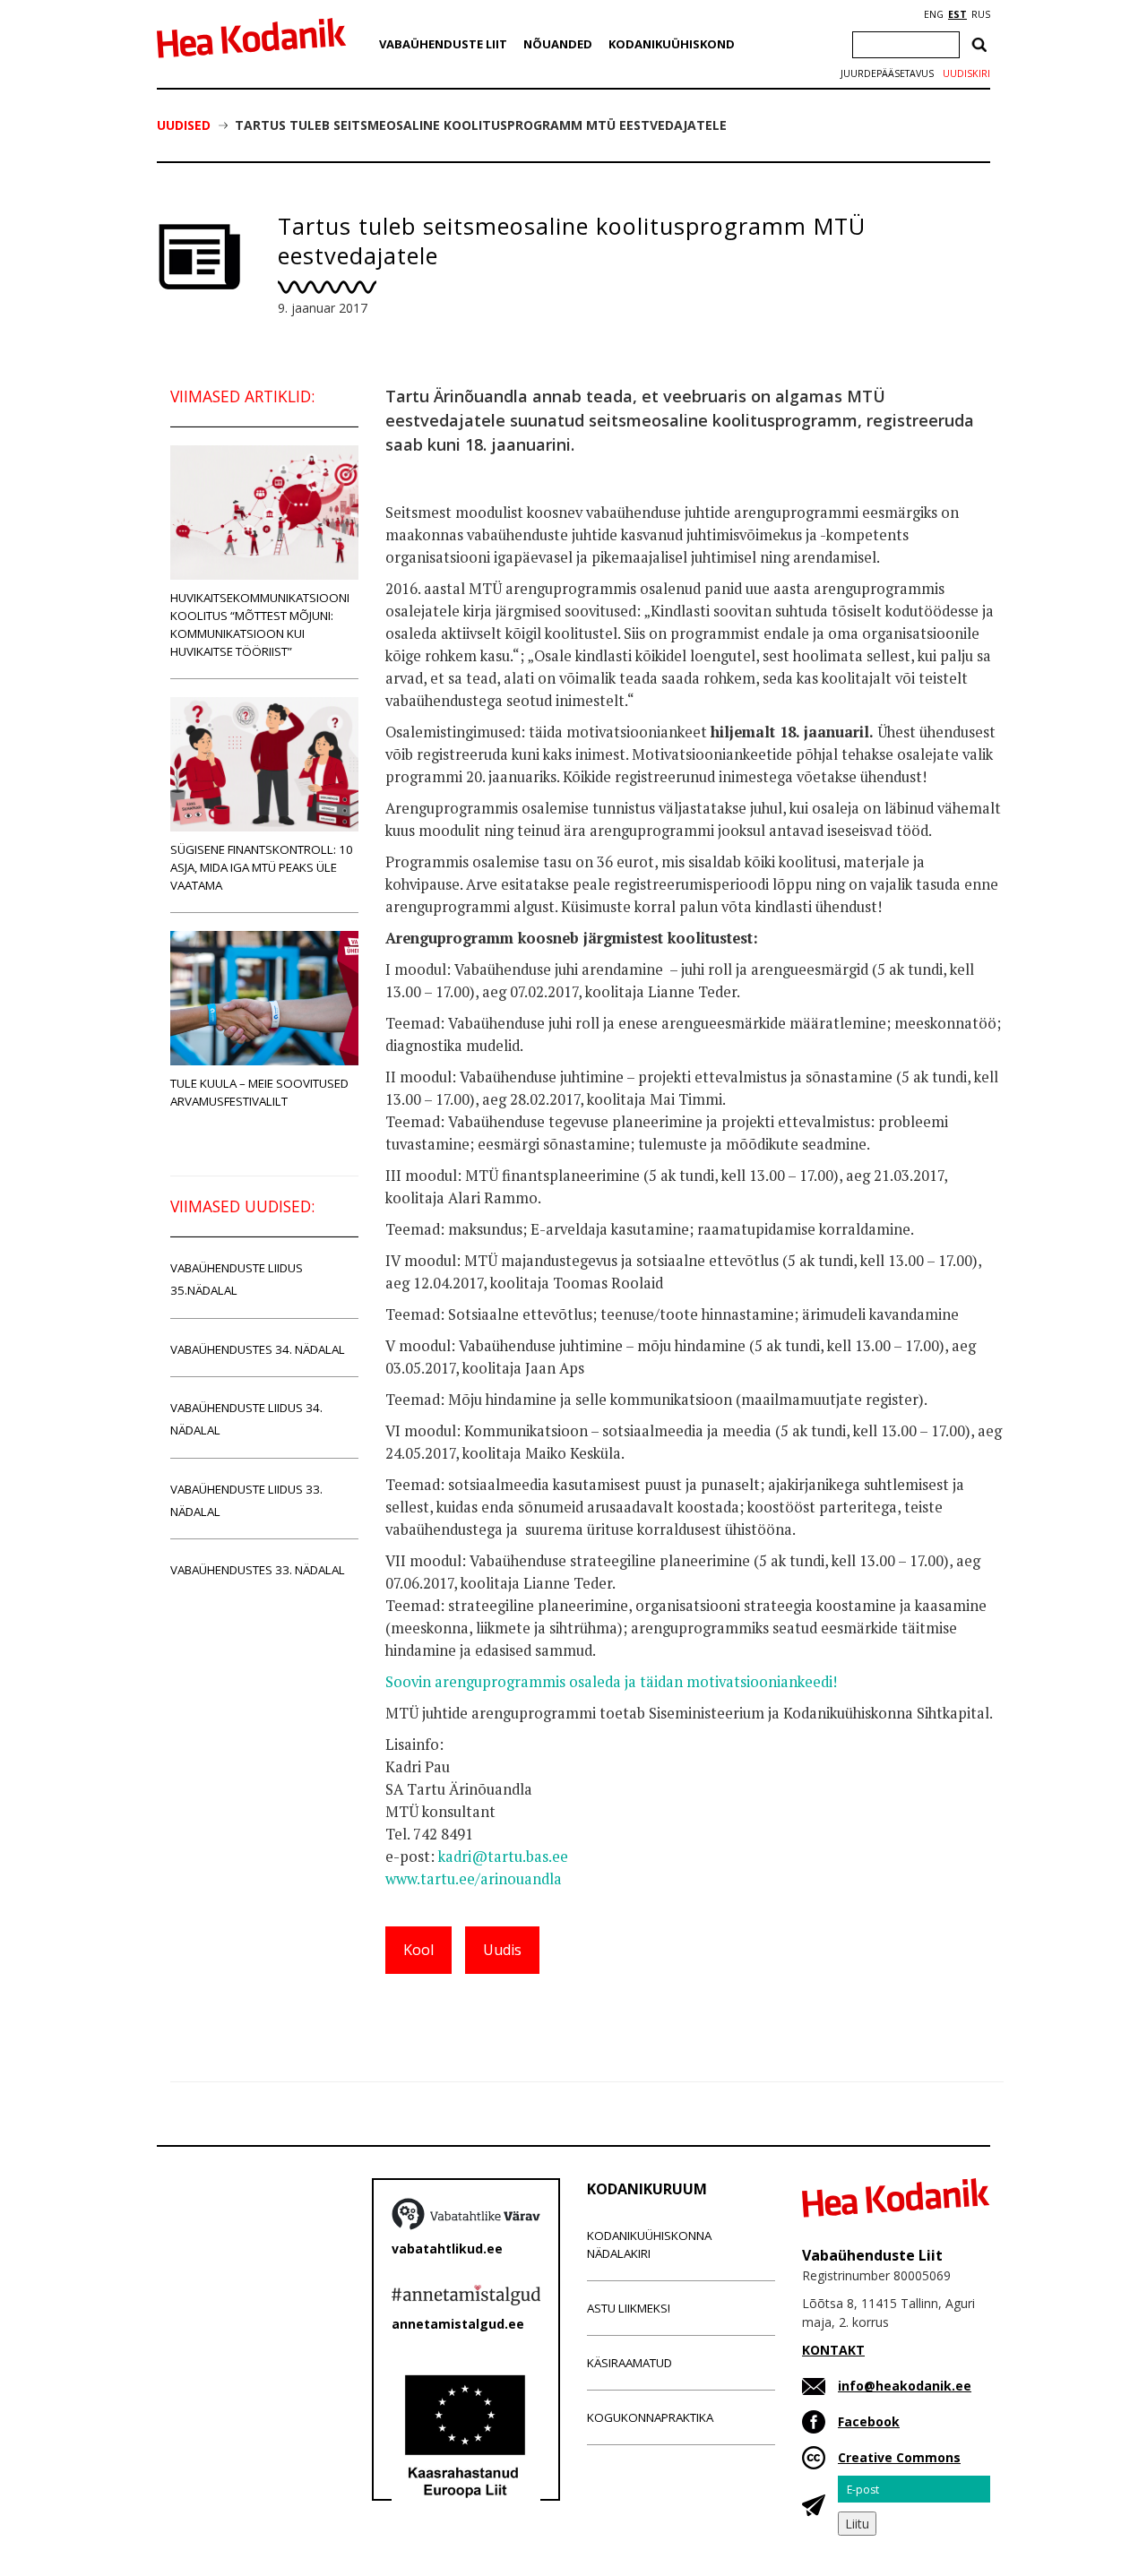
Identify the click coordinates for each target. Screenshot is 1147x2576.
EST (957, 14)
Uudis (502, 1950)
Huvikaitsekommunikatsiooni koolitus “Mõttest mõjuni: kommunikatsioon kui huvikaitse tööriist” (260, 625)
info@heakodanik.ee (905, 2386)
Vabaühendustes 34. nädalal (258, 1349)
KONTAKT (833, 2350)
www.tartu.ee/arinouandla (474, 1879)
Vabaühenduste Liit (443, 44)
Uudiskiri (966, 73)
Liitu (857, 2524)
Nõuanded (558, 44)
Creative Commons (899, 2457)
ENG (934, 14)
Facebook (869, 2421)
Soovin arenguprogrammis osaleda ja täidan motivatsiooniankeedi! (611, 1682)
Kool (418, 1950)
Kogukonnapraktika (650, 2417)
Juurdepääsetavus (887, 73)
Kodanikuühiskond (672, 44)
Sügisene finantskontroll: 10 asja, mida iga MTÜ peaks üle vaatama (262, 867)
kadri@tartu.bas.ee (503, 1857)
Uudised (184, 125)
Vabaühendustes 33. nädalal (258, 1570)
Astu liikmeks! (629, 2308)
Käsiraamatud (630, 2363)
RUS (981, 14)
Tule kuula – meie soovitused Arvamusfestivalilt (259, 1092)
